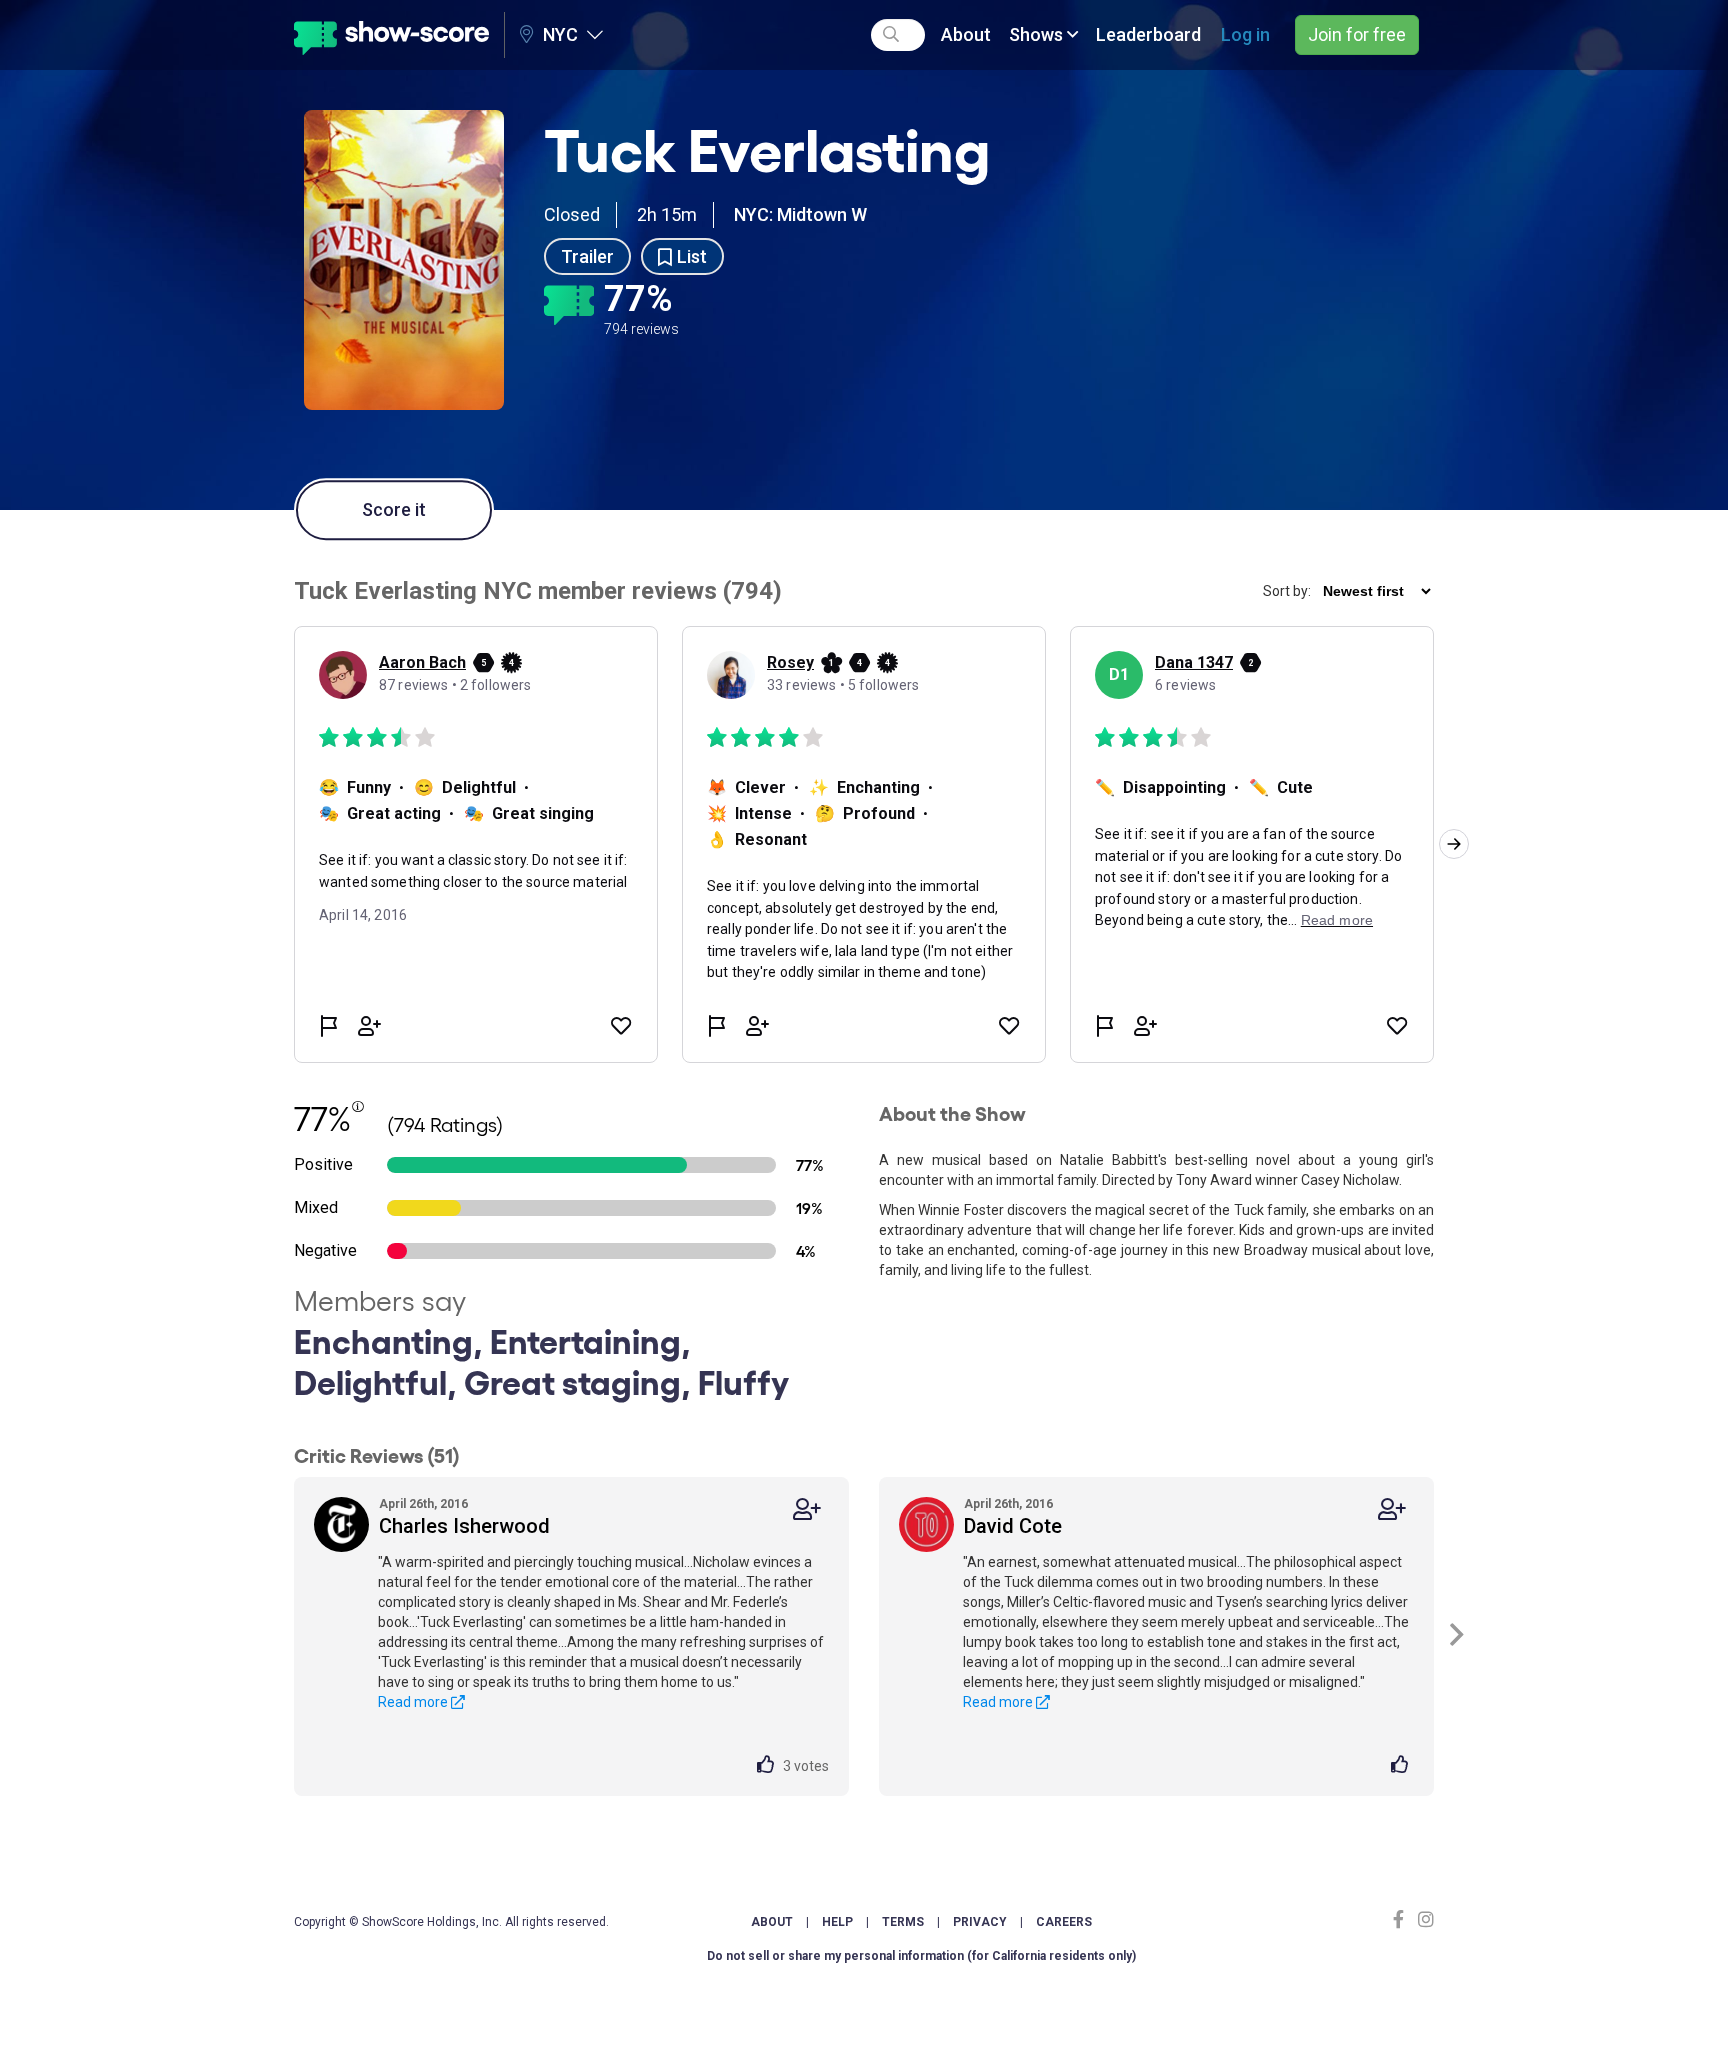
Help (837, 1922)
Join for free (1357, 34)
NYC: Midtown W (800, 214)
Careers (1064, 1922)
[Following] (807, 1509)
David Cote (1013, 1526)
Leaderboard (1148, 34)
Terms (903, 1922)
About (966, 34)
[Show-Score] (391, 35)
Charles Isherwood (464, 1526)
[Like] (770, 1766)
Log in (1245, 34)
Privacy (980, 1922)
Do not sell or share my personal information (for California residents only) (921, 1956)
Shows (1038, 34)
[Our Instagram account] (1423, 1919)
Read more (414, 1702)
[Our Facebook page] (1403, 1919)
